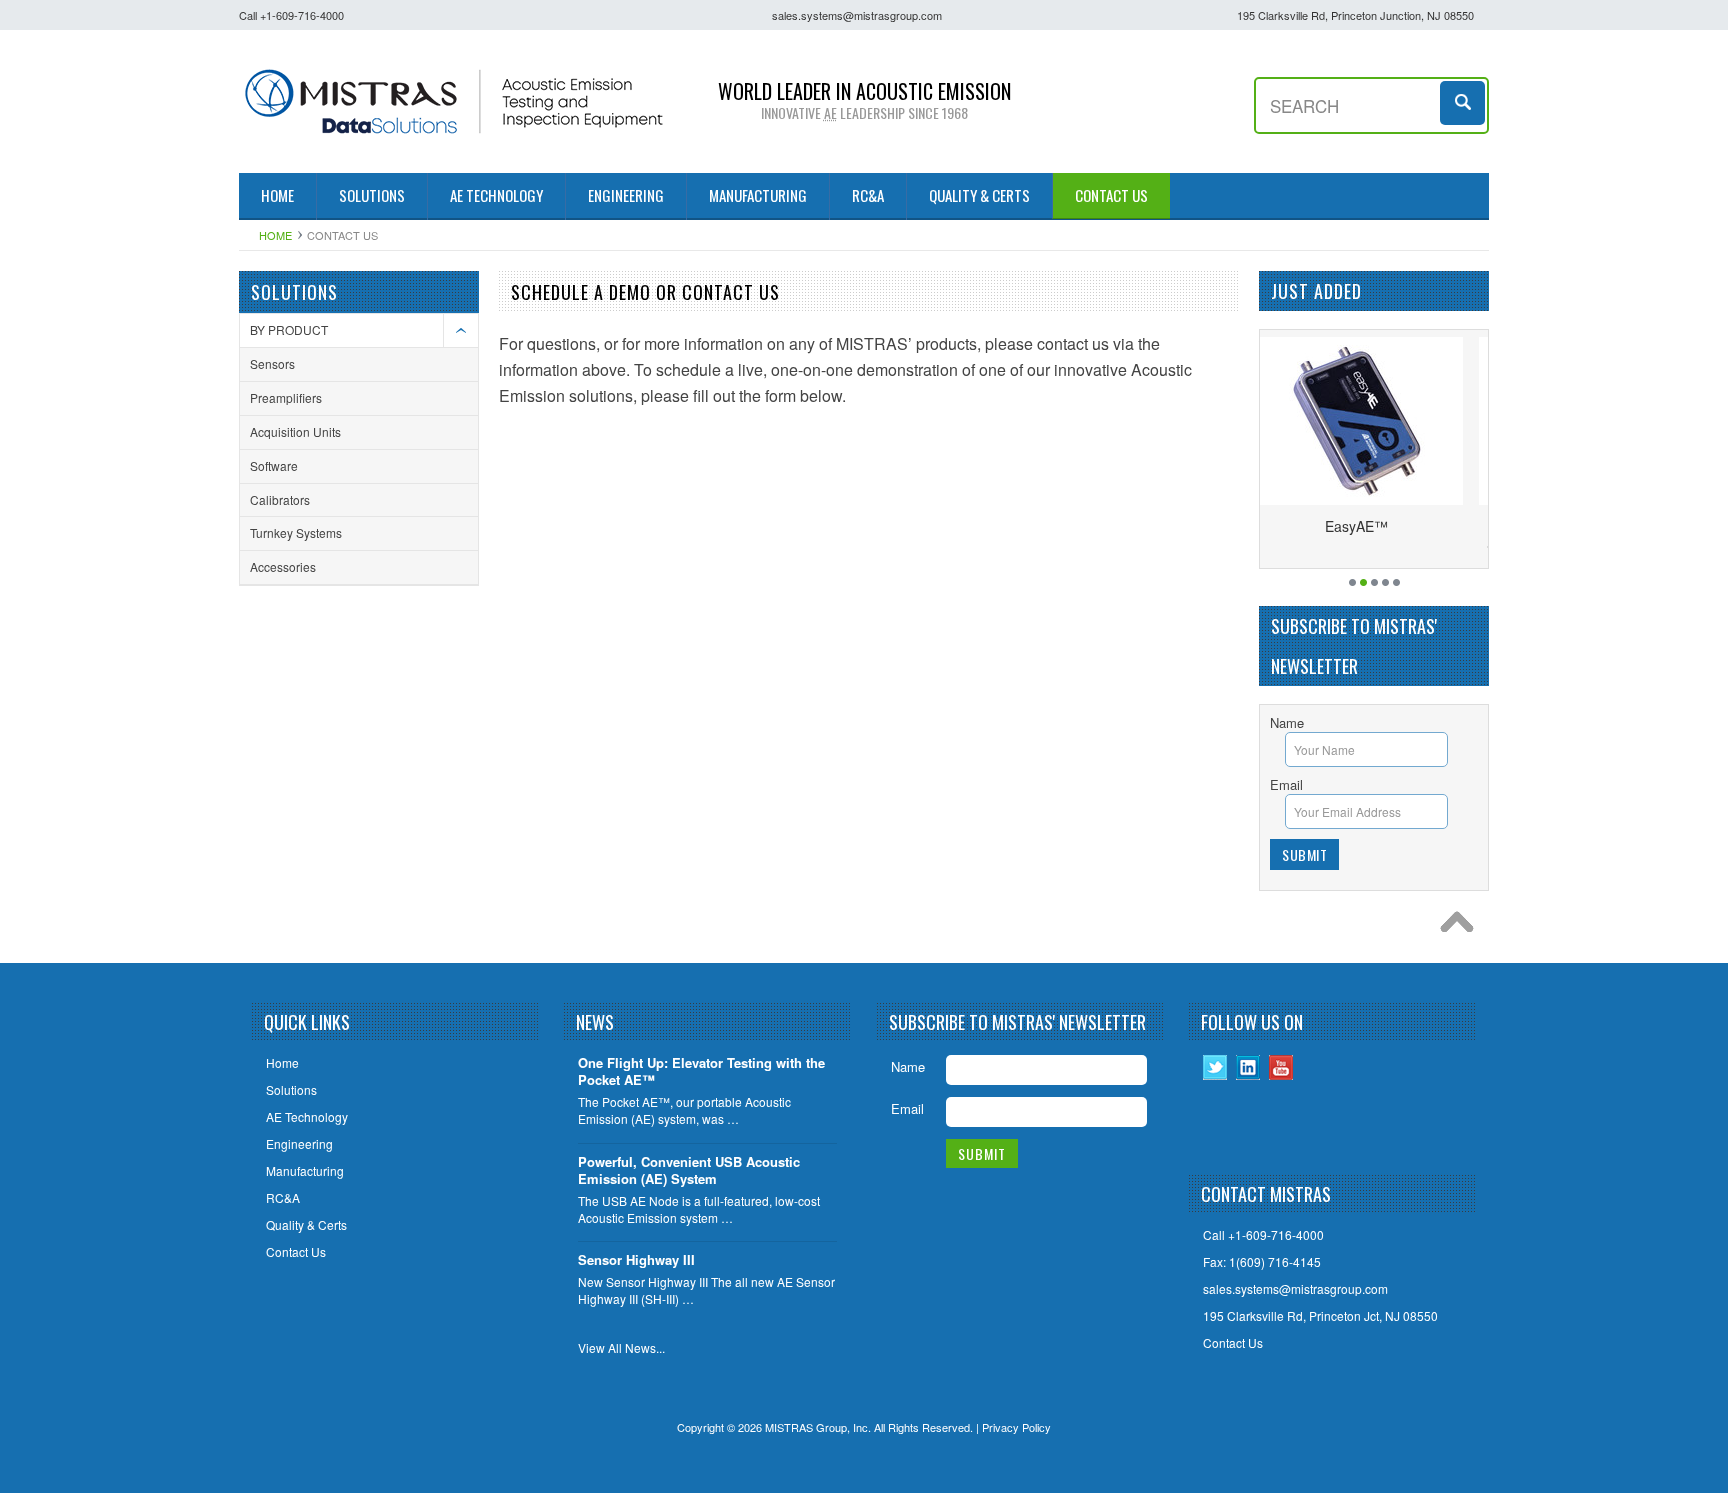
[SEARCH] (1464, 100)
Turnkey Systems (296, 532)
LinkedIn (1248, 1067)
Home (275, 235)
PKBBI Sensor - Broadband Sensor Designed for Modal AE (1441, 535)
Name (1287, 722)
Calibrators (280, 499)
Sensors (272, 363)
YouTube (1281, 1067)
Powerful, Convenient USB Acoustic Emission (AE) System (689, 1171)
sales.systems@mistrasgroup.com (857, 15)
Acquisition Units (295, 431)
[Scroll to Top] (1462, 927)
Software (274, 465)
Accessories (283, 566)
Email (1286, 784)
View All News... (621, 1348)
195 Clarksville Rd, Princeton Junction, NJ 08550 (1355, 15)
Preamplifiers (286, 397)
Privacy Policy (1016, 1427)
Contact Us (1233, 1343)
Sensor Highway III (636, 1260)
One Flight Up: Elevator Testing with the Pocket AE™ (701, 1072)
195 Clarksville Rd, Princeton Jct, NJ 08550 (1320, 1316)
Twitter (1215, 1067)
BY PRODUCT (289, 329)
